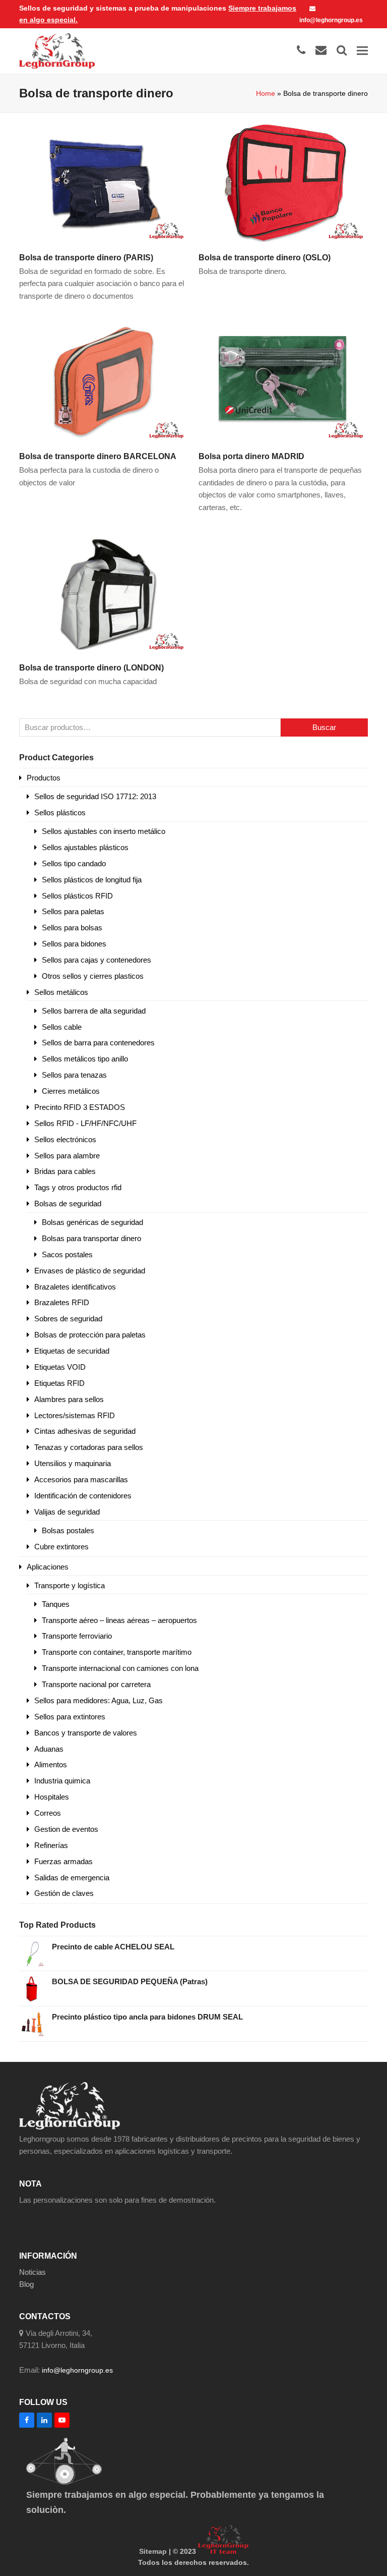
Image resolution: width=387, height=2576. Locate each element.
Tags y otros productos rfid (78, 1187)
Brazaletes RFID (62, 1302)
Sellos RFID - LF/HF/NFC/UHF (85, 1123)
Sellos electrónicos (65, 1139)
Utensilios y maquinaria (73, 1463)
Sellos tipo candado (74, 863)
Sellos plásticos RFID (77, 896)
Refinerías (51, 1845)
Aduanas (49, 1749)
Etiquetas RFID (59, 1383)
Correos (48, 1813)
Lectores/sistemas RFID (75, 1415)
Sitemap (153, 2551)
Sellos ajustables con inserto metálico (104, 831)
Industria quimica (62, 1781)
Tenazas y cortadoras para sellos (89, 1447)
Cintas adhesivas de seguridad (85, 1431)
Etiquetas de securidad (72, 1351)
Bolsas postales (68, 1530)
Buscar (324, 727)
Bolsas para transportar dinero (91, 1238)
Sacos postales (67, 1254)
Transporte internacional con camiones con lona (120, 1668)
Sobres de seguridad (68, 1319)
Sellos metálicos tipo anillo (85, 1059)
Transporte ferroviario (77, 1636)
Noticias (33, 2272)
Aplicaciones (48, 1567)
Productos (44, 778)
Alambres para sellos (69, 1399)
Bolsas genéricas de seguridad (92, 1222)
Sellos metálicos (61, 992)
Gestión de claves (64, 1893)
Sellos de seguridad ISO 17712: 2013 (95, 796)
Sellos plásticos (60, 813)
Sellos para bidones (74, 944)
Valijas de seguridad (67, 1512)
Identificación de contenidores (83, 1496)
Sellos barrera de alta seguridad (94, 1011)
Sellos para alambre (67, 1156)
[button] (362, 51)
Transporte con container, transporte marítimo (117, 1652)
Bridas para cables (65, 1171)
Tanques (56, 1604)
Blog (26, 2284)
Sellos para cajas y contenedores (96, 960)
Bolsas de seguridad (68, 1203)
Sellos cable (62, 1027)
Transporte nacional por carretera (96, 1684)
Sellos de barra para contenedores (98, 1043)
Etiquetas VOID (60, 1367)
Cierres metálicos (71, 1091)
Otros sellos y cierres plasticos (93, 976)
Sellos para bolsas (72, 928)
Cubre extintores (61, 1547)
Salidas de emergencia (72, 1878)
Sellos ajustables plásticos (85, 847)
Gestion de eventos (66, 1829)
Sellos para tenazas (74, 1075)
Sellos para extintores (70, 1717)
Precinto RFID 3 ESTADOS (80, 1107)
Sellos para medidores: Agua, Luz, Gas (99, 1700)
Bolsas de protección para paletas (90, 1335)
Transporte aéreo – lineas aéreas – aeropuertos (119, 1620)
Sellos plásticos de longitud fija (92, 880)
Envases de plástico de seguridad (90, 1271)
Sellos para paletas (73, 911)
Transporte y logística (70, 1585)
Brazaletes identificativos (75, 1287)
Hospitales (52, 1797)
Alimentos (51, 1765)
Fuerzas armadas (63, 1861)
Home (266, 93)
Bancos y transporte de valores (86, 1733)
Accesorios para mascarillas (81, 1479)
